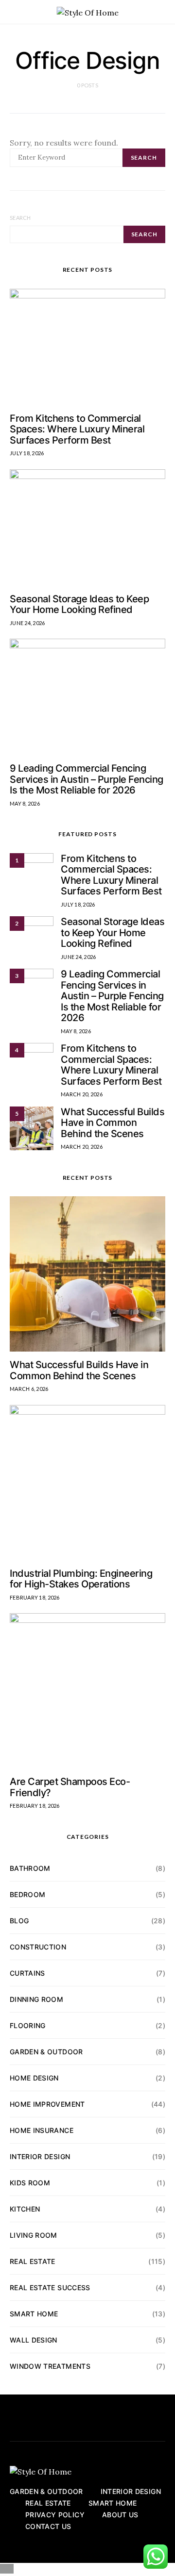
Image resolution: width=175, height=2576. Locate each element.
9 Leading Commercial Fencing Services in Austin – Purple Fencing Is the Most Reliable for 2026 (87, 779)
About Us (120, 2515)
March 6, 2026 (29, 1389)
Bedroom (27, 1894)
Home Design (34, 2078)
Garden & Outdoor (46, 2052)
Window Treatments (50, 2366)
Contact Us (48, 2526)
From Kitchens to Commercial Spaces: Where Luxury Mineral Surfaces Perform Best (77, 429)
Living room (34, 2235)
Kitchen (25, 2209)
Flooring (28, 2025)
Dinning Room (36, 1999)
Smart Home (34, 2314)
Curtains (27, 1973)
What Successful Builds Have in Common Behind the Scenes (113, 1123)
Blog (19, 1921)
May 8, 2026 (25, 803)
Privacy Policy (55, 2515)
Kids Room (30, 2183)
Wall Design (34, 2340)
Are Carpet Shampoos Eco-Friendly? (70, 1787)
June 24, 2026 (27, 623)
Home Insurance (42, 2130)
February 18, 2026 (35, 1597)
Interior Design (40, 2156)
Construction (38, 1947)
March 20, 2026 (82, 1094)
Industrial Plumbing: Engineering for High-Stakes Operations (81, 1579)
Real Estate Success (50, 2287)
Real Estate (33, 2261)
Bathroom (30, 1868)
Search (20, 218)
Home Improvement (47, 2104)
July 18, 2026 (27, 453)
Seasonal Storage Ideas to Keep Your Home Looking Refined (79, 604)
